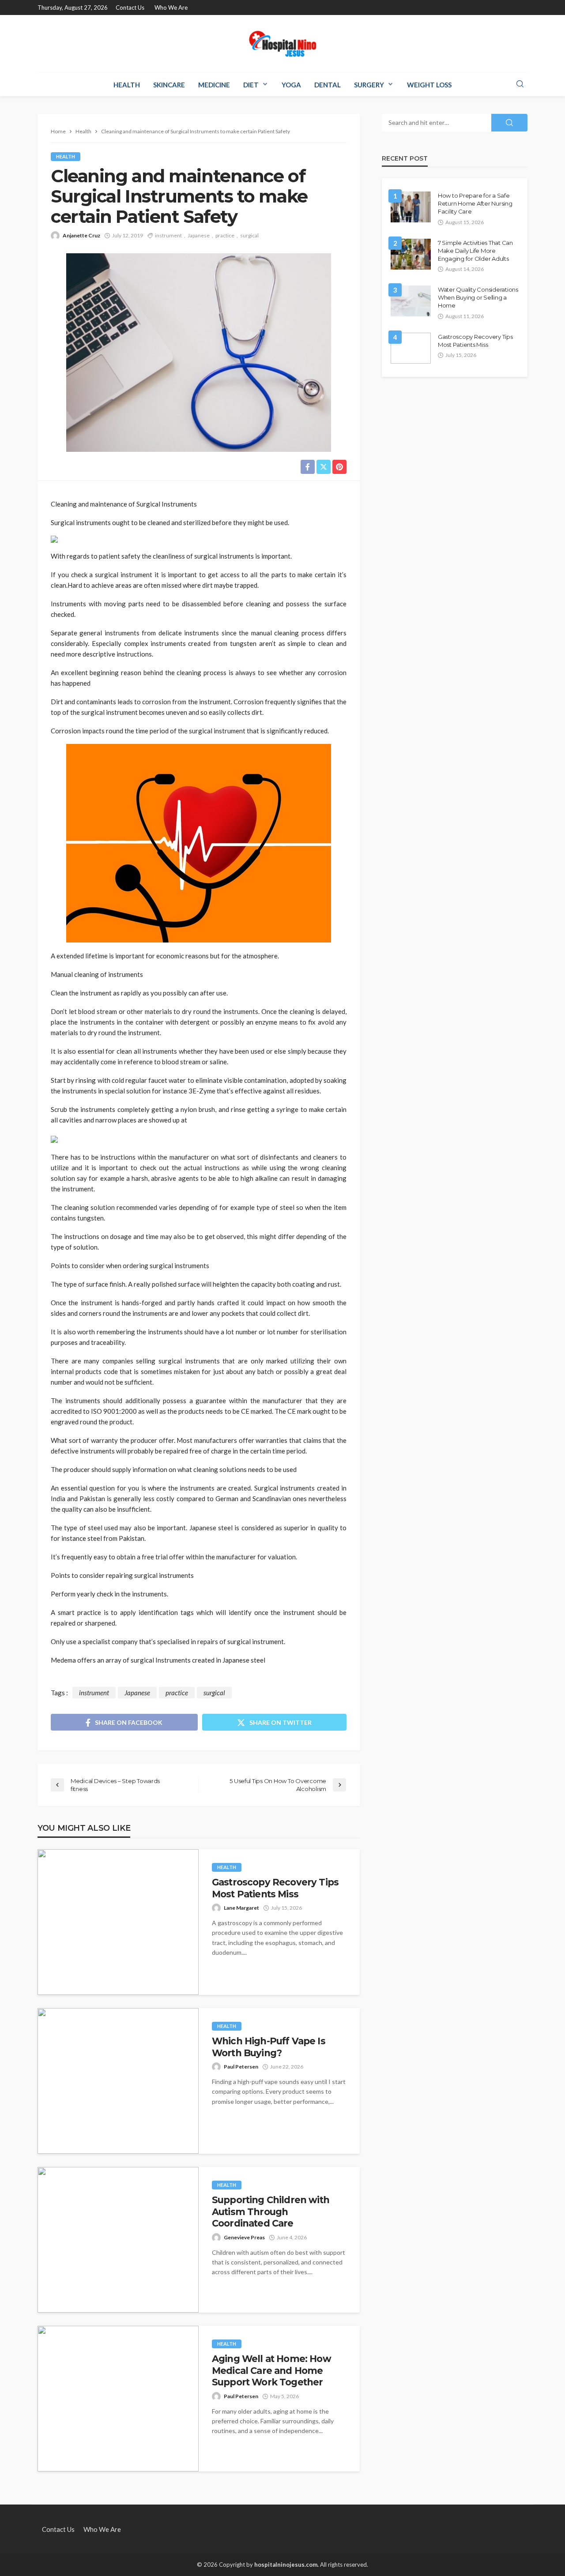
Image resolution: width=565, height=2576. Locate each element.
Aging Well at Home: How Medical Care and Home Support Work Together (271, 2370)
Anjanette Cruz (81, 235)
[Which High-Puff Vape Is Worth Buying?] (118, 2081)
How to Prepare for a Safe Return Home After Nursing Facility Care (475, 203)
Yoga (291, 85)
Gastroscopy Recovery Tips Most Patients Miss (275, 1888)
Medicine (214, 85)
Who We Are (171, 8)
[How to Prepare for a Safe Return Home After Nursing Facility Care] (411, 207)
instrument (168, 235)
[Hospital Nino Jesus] (282, 44)
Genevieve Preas (244, 2237)
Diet (251, 85)
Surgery (369, 85)
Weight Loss (429, 85)
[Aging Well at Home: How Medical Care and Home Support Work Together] (118, 2399)
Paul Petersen (241, 2067)
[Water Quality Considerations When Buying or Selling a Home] (411, 301)
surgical (249, 235)
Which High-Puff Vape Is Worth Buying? (269, 2047)
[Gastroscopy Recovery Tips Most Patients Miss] (118, 1922)
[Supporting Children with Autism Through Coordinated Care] (118, 2240)
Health (127, 85)
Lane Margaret (241, 1908)
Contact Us (130, 8)
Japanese (199, 235)
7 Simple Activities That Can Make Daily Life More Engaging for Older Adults (475, 251)
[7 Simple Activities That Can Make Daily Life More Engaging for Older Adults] (411, 254)
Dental (328, 85)
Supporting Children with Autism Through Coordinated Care (271, 2212)
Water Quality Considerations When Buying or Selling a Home (478, 297)
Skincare (169, 85)
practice (225, 235)
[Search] (520, 84)
